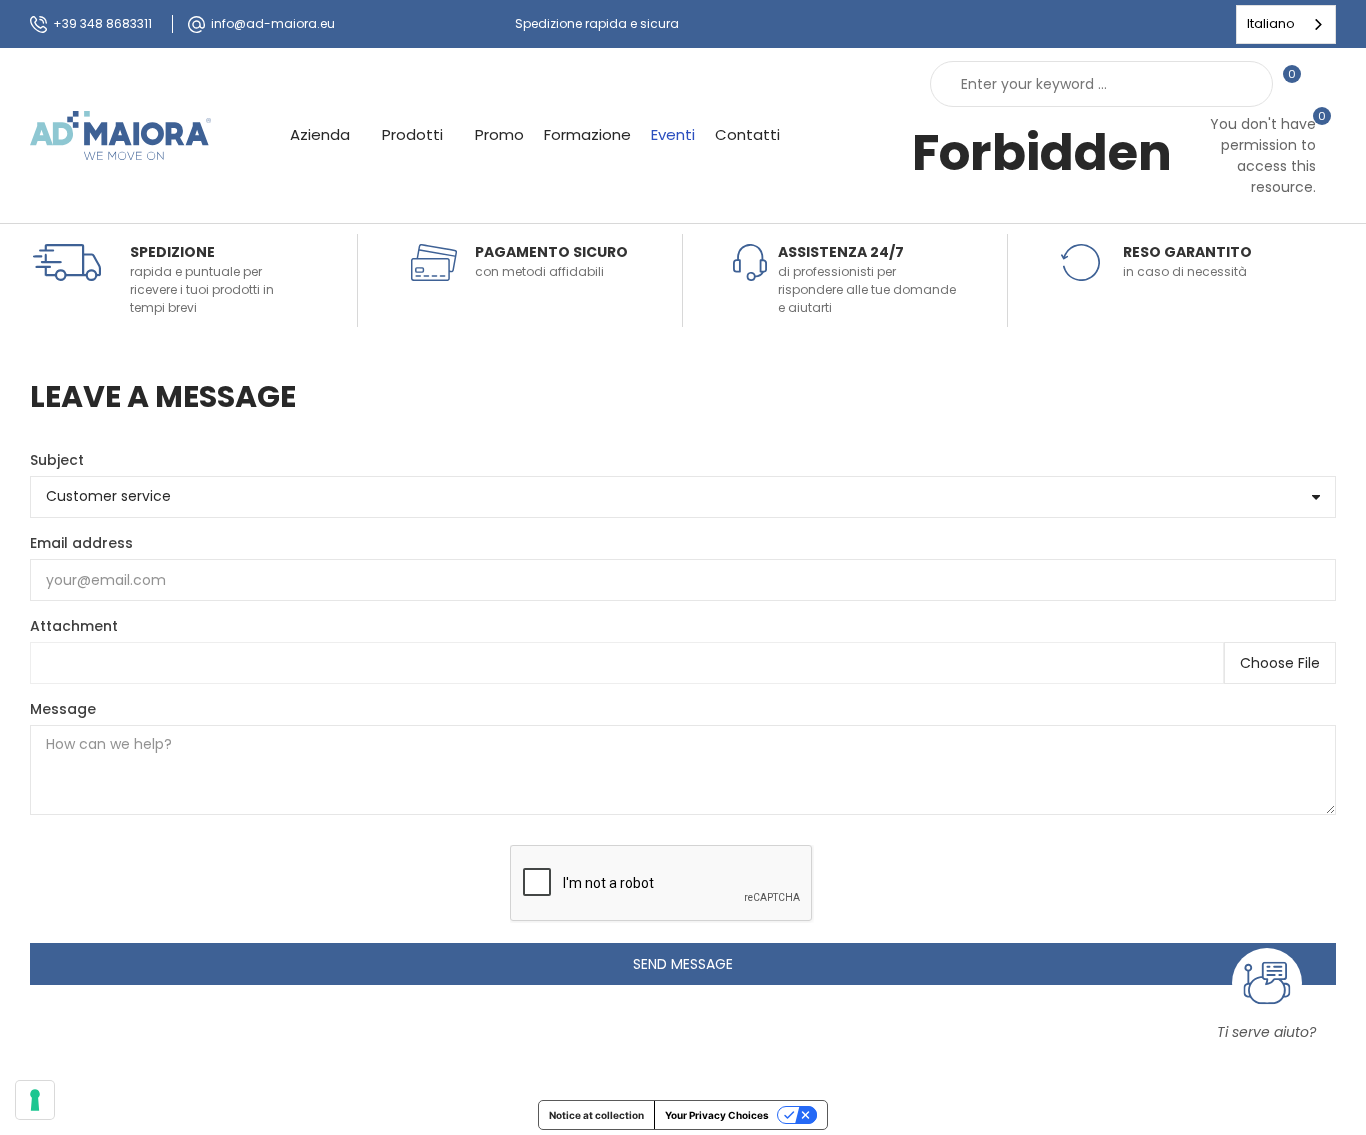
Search (1241, 84)
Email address (81, 543)
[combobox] (1286, 24)
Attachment (74, 626)
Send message (683, 964)
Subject (57, 460)
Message (63, 709)
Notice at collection (596, 1115)
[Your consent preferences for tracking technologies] (35, 1100)
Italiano (1271, 23)
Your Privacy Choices (717, 1115)
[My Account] (1326, 84)
